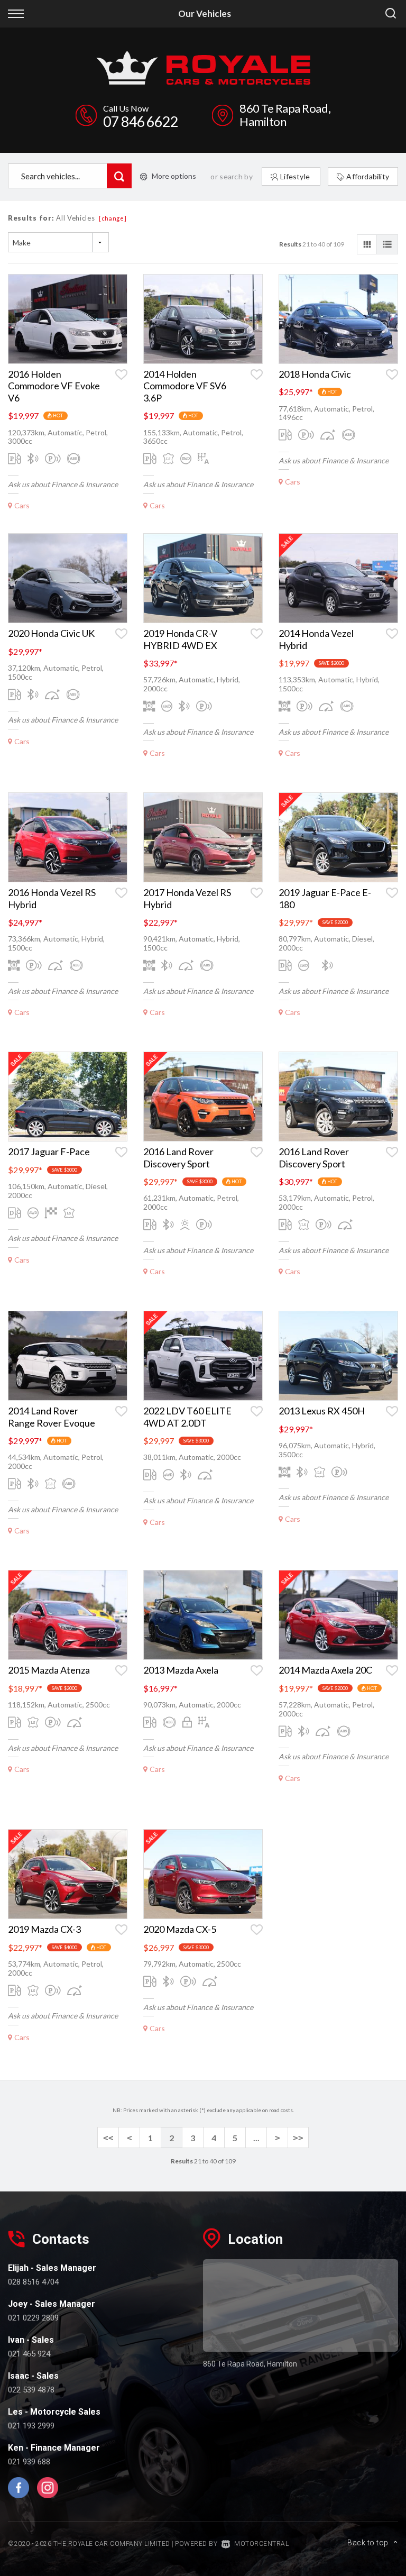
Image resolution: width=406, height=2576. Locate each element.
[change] (113, 218)
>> (298, 2138)
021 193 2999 (31, 2426)
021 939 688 (29, 2462)
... (256, 2138)
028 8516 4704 (33, 2282)
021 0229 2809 (33, 2318)
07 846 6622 (141, 121)
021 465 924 (29, 2354)
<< (108, 2138)
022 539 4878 (31, 2390)
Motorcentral (261, 2544)
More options (174, 176)
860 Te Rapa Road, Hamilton (285, 115)
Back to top (368, 2543)
